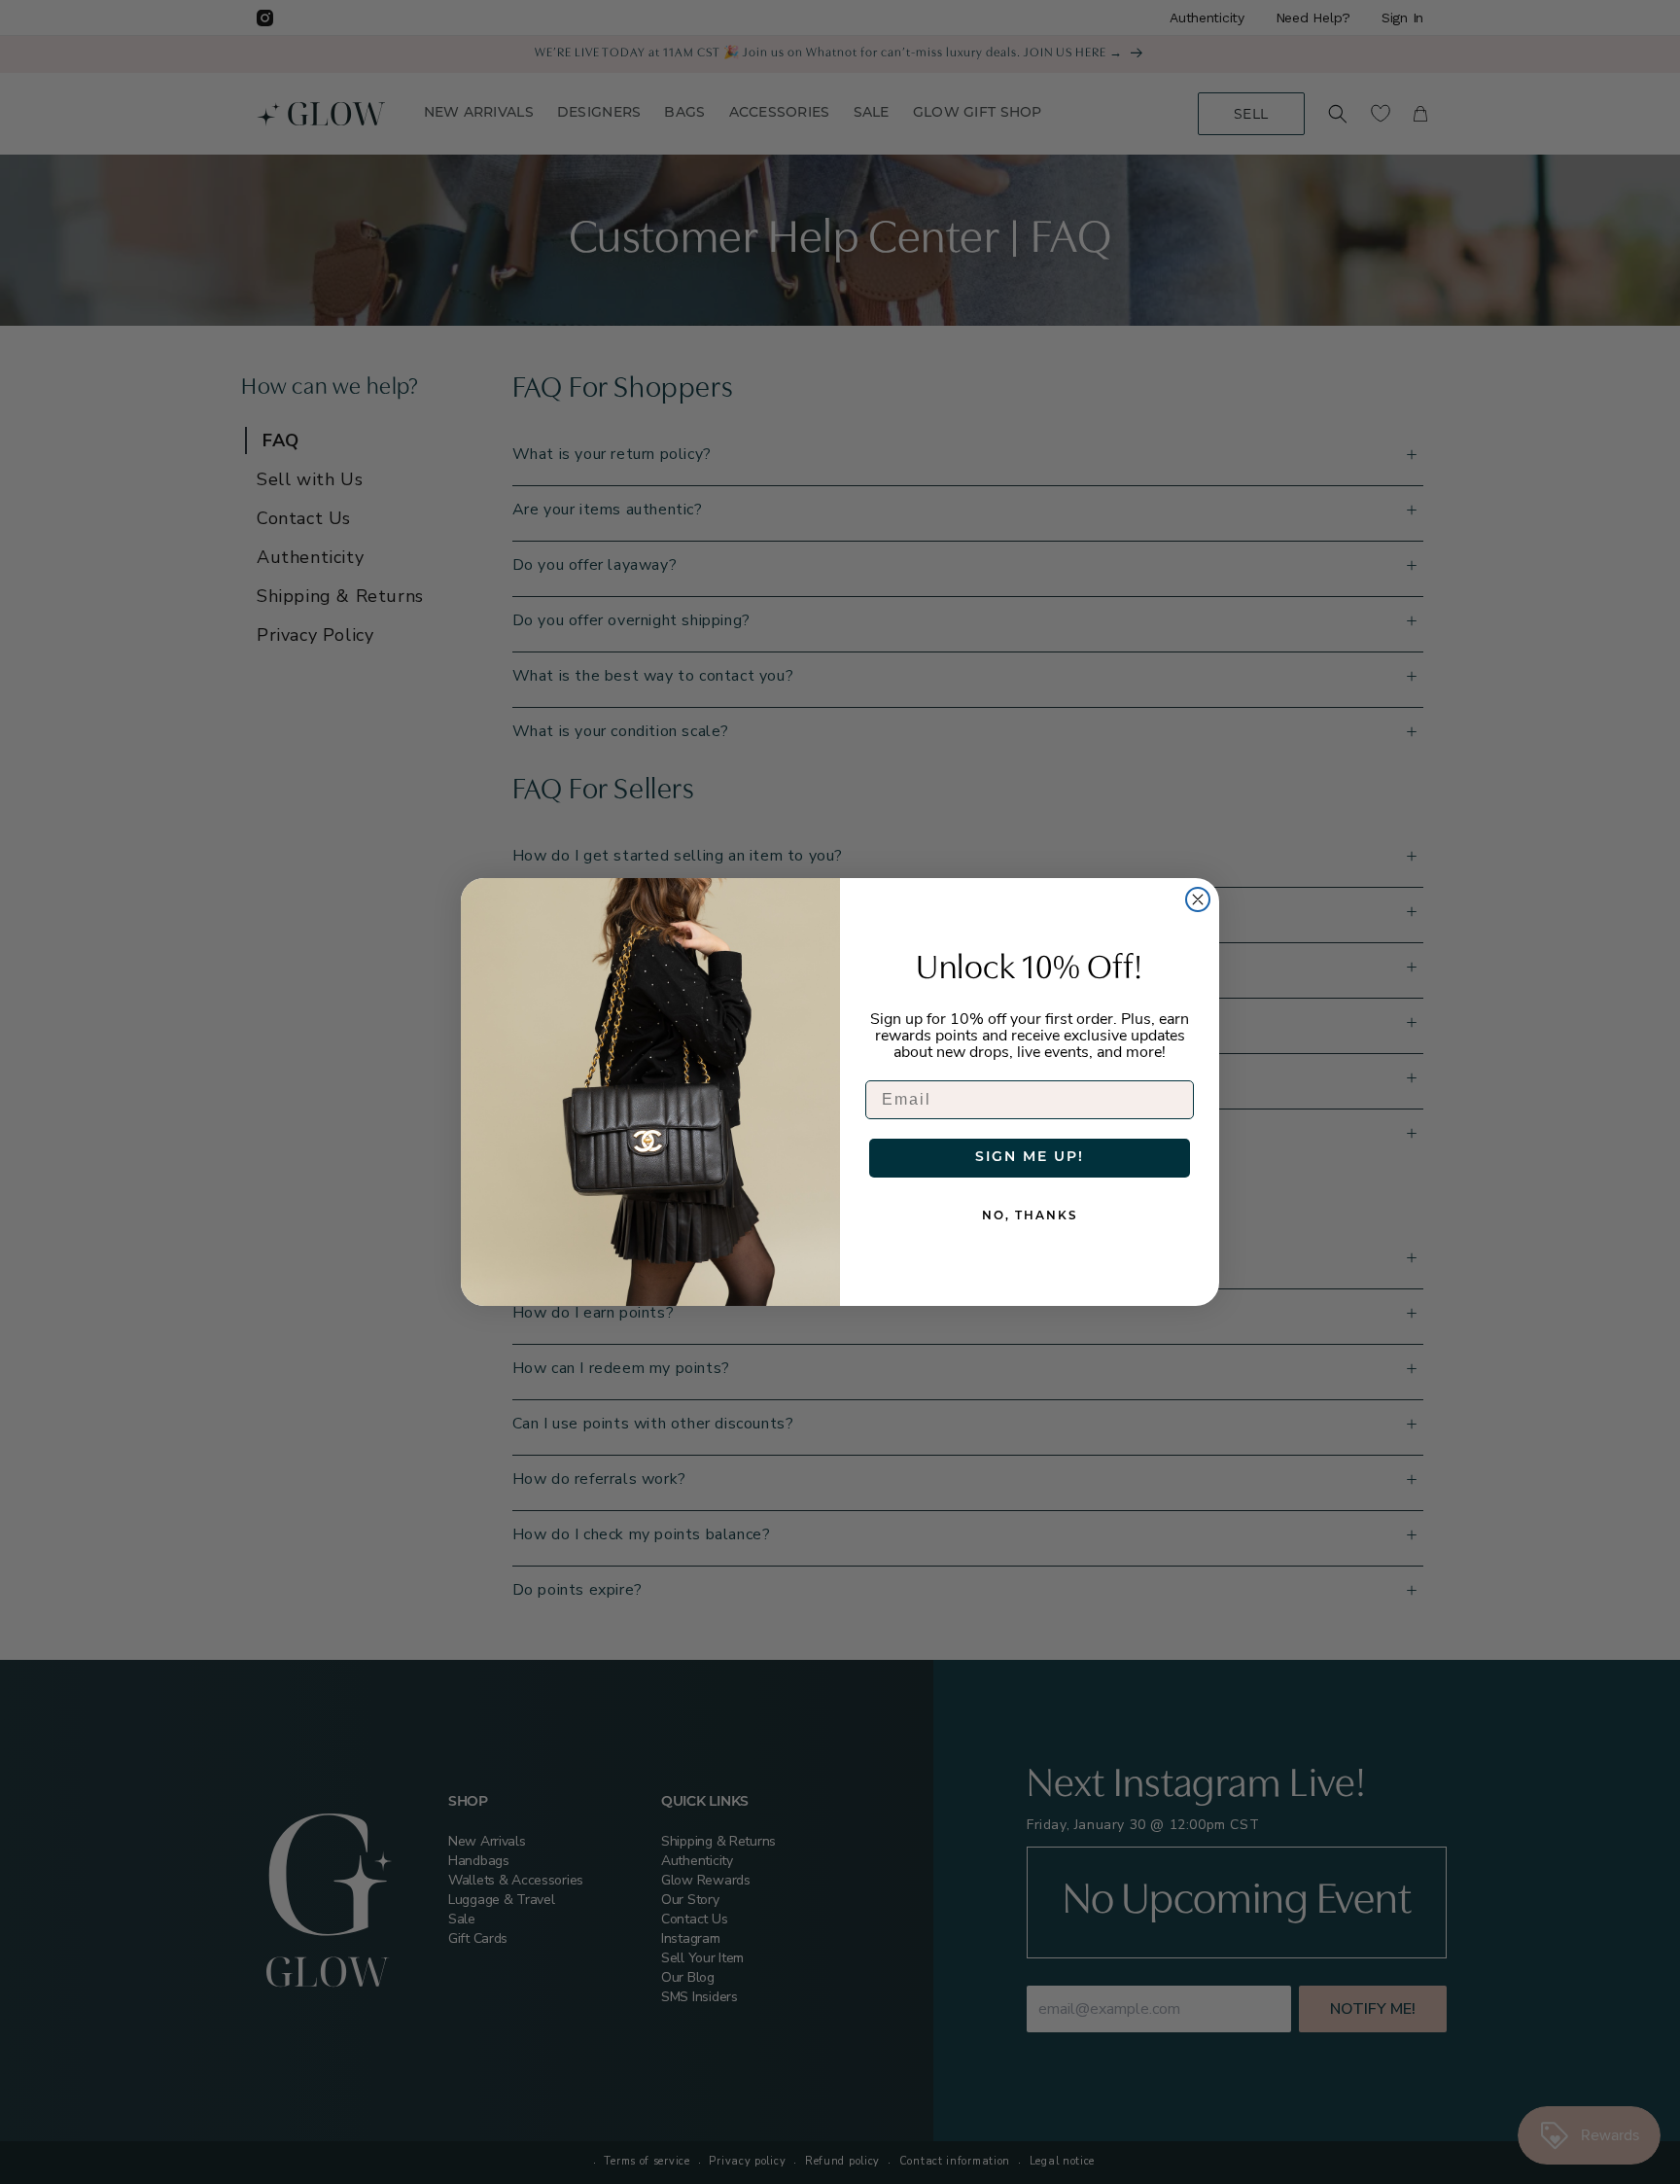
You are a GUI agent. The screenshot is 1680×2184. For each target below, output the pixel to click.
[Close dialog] (1198, 899)
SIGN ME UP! (1030, 1158)
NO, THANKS (1030, 1216)
